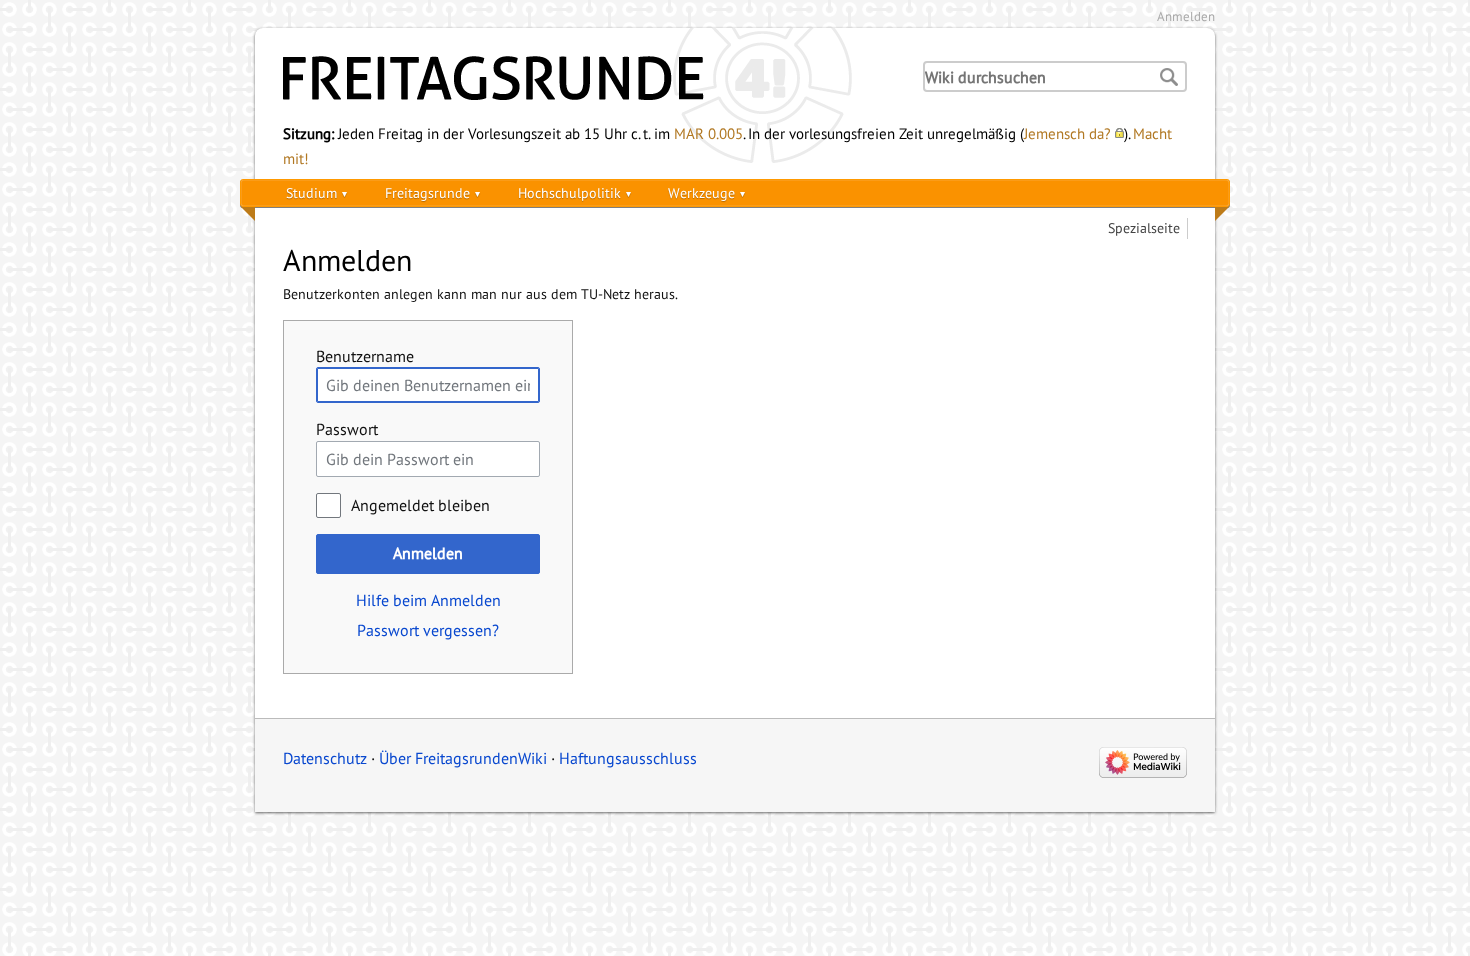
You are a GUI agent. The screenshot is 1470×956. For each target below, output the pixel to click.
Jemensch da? (1067, 133)
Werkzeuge (701, 192)
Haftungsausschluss (628, 758)
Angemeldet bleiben (420, 505)
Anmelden (1186, 16)
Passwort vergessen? (428, 630)
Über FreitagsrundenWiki (463, 758)
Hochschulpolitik (569, 192)
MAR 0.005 (708, 133)
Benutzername (365, 356)
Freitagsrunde (427, 192)
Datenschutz (325, 758)
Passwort (347, 429)
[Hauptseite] (585, 78)
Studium (311, 192)
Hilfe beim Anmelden (428, 600)
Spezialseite (1144, 227)
